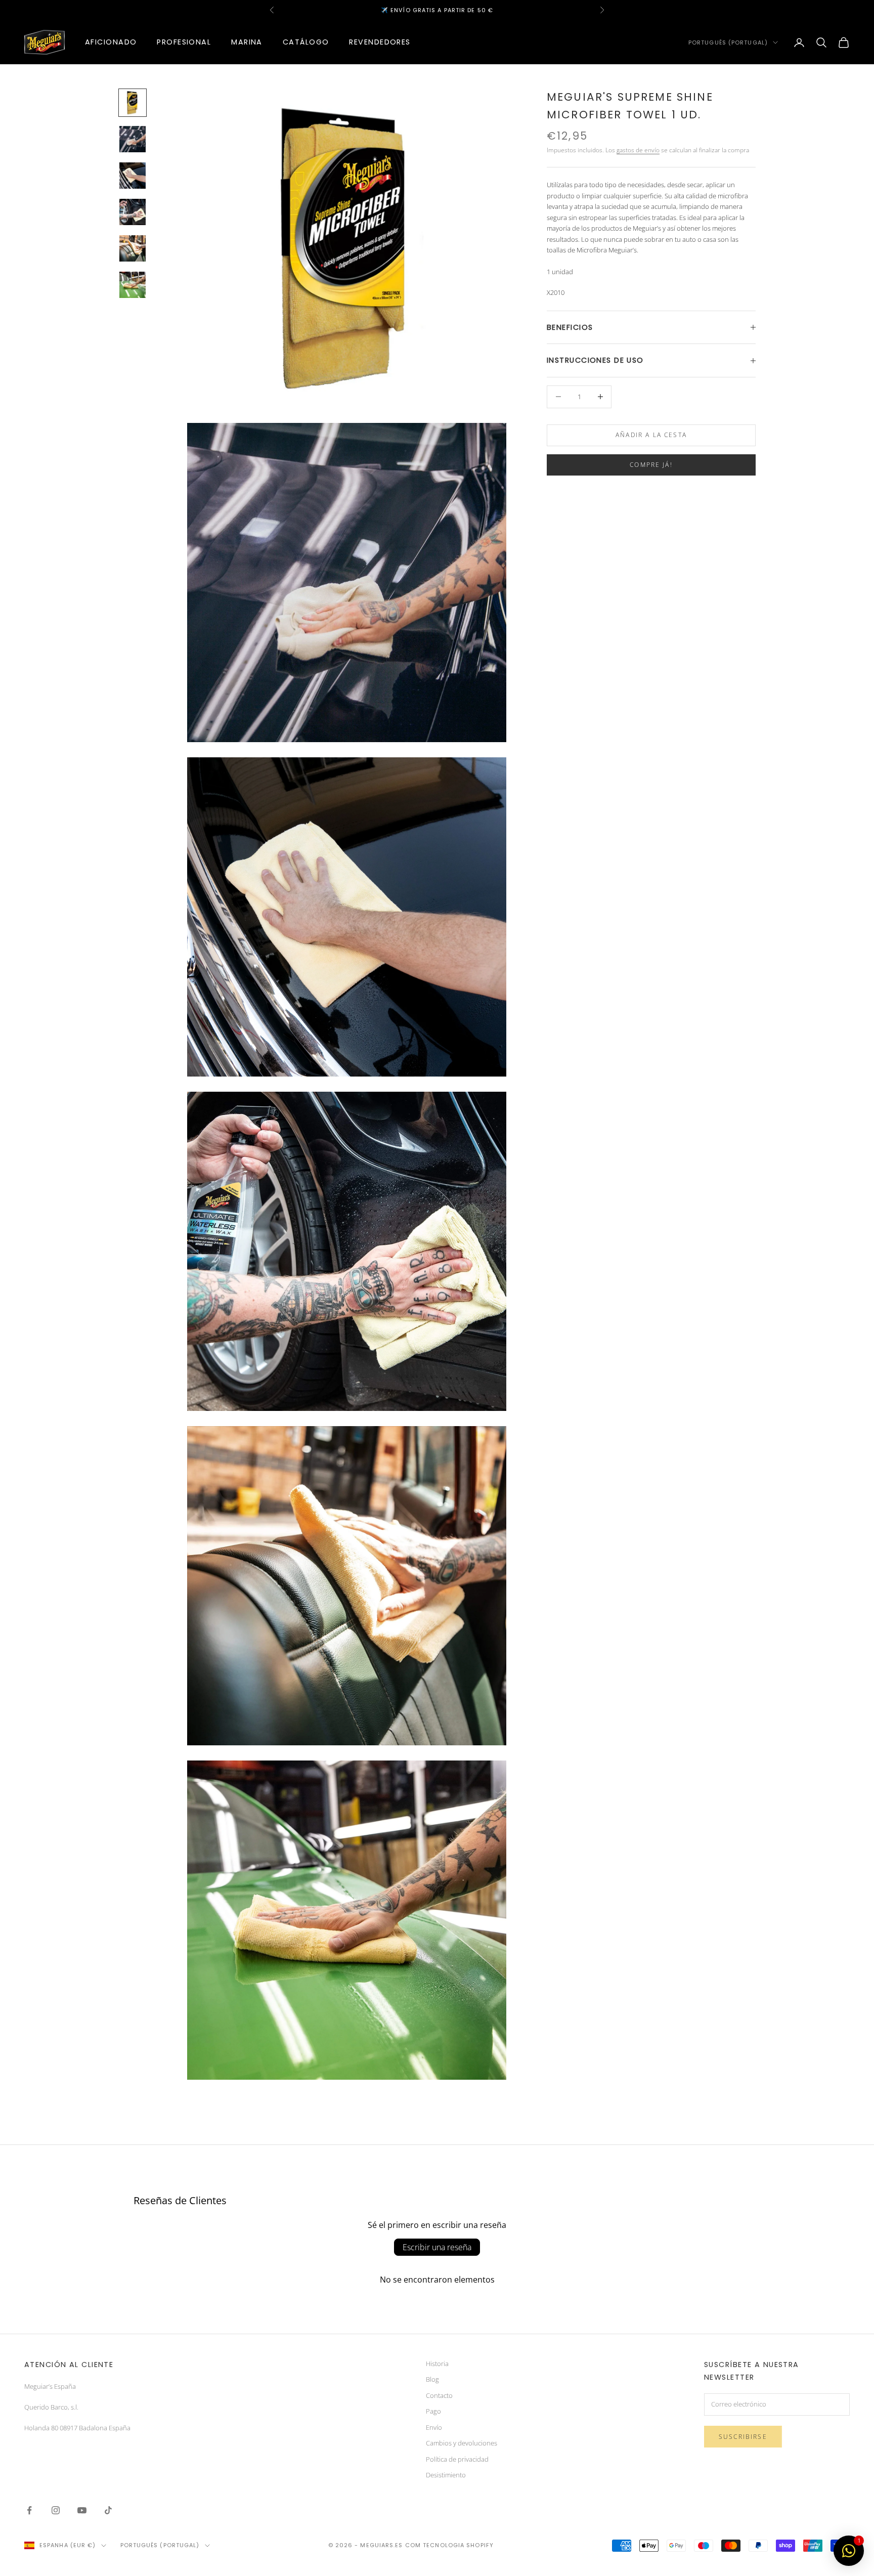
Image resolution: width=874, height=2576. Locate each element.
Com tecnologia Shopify (449, 2545)
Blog (432, 2379)
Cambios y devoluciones (462, 2443)
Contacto (439, 2395)
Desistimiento (446, 2475)
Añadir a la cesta (651, 435)
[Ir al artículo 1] (133, 103)
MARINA (247, 42)
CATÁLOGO (306, 42)
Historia (437, 2364)
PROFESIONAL (184, 42)
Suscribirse (743, 2437)
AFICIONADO (111, 42)
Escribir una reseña (437, 2247)
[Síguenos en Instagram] (56, 2510)
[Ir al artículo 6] (133, 285)
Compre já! (651, 465)
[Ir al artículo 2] (133, 139)
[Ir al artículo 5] (133, 248)
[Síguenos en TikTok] (108, 2510)
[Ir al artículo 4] (133, 212)
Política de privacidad (457, 2459)
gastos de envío (638, 150)
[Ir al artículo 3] (133, 176)
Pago (433, 2411)
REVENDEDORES (380, 42)
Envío (434, 2427)
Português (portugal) (728, 42)
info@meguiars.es (416, 10)
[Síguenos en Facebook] (29, 2510)
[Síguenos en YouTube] (82, 2510)
